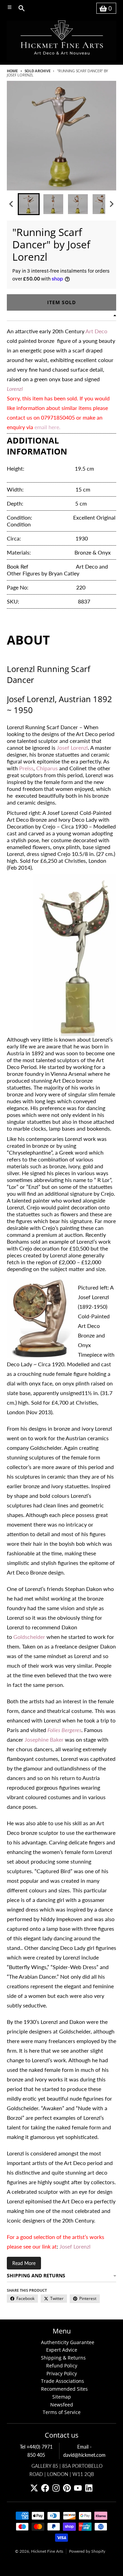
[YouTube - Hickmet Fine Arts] (78, 2488)
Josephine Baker (44, 1739)
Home (12, 71)
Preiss (26, 768)
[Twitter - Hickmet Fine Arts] (34, 2488)
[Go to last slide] (12, 204)
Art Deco (96, 331)
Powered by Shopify (87, 2551)
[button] (29, 204)
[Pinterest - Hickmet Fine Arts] (67, 2488)
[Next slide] (111, 204)
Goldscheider (29, 1637)
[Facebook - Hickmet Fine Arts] (45, 2488)
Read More (24, 2263)
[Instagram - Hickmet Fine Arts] (56, 2488)
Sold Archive (37, 71)
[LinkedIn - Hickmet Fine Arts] (89, 2488)
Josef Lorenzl (72, 748)
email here (47, 427)
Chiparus (47, 768)
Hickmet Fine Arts (47, 2551)
